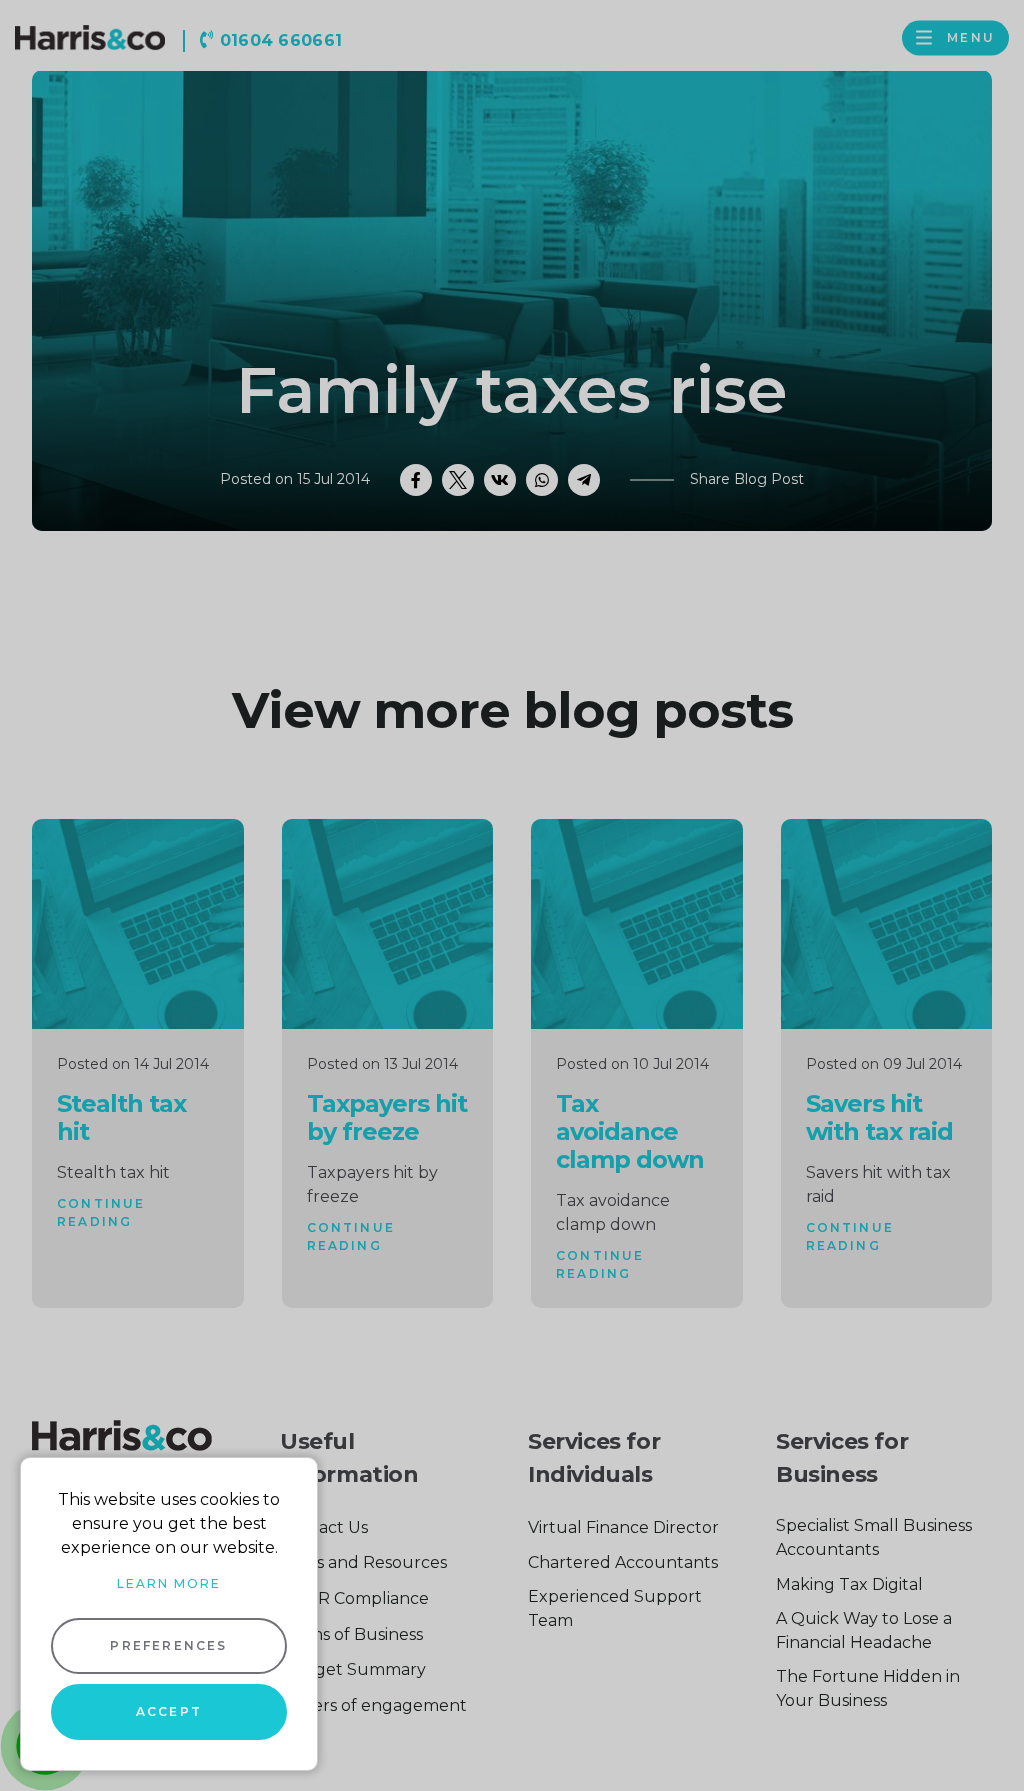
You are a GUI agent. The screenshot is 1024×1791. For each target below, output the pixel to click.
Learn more (169, 1583)
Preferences (168, 1645)
